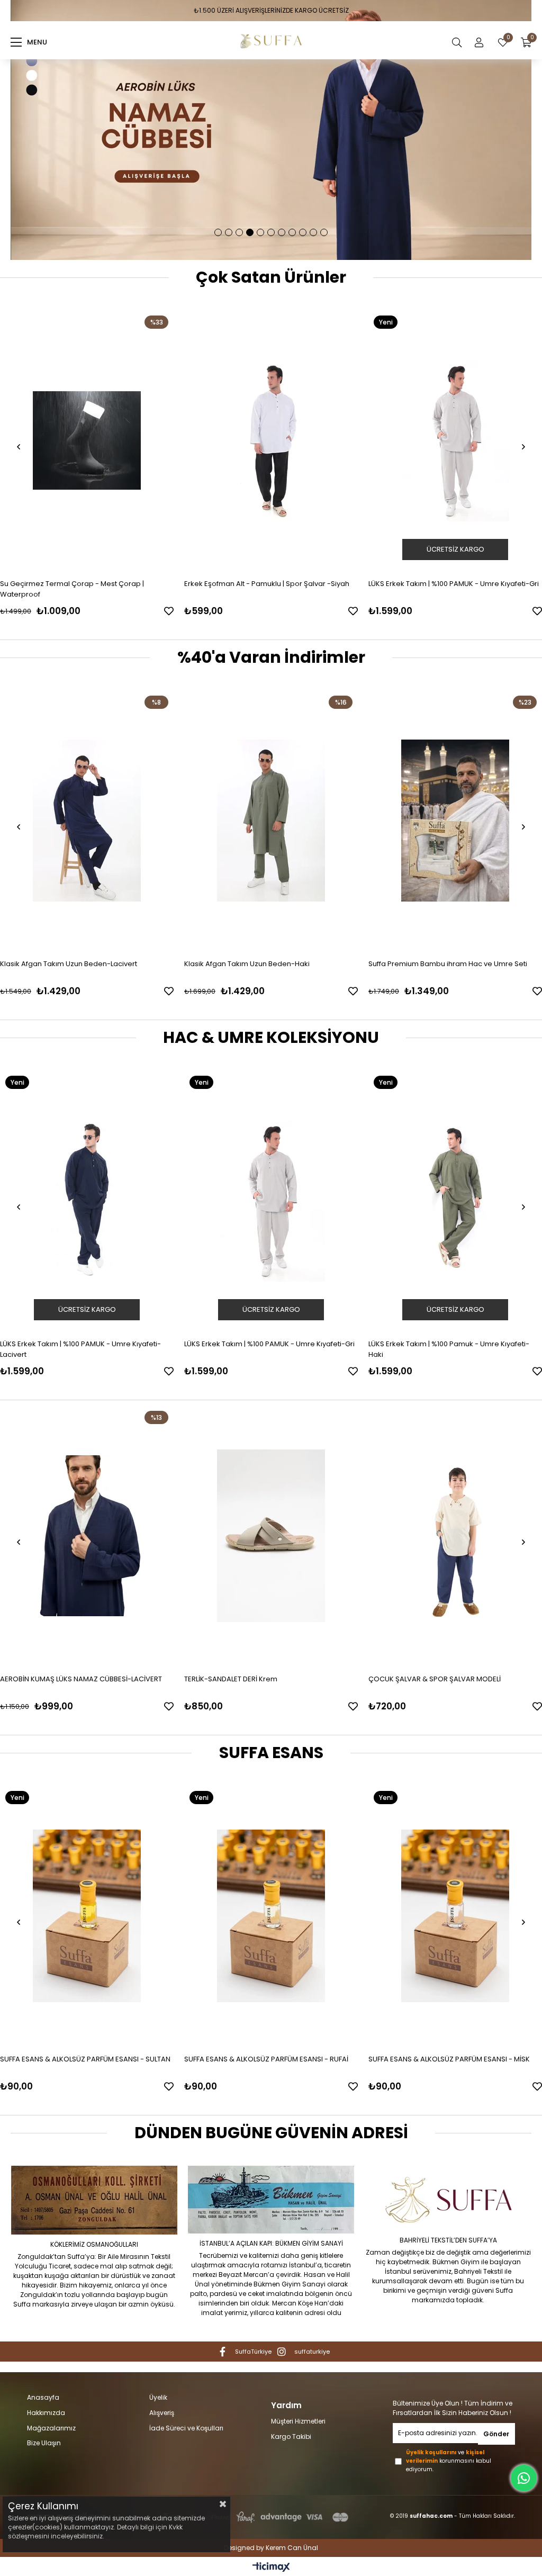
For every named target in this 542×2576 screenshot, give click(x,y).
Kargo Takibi (291, 2437)
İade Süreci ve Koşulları (186, 2428)
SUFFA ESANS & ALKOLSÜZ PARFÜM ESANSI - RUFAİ (266, 2059)
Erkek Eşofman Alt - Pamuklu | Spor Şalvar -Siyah (84, 584)
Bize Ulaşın (44, 2443)
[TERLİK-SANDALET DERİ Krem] (87, 1536)
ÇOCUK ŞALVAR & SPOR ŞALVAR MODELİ (250, 1679)
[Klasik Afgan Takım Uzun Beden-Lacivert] (455, 1201)
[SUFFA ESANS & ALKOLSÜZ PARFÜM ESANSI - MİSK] (455, 1916)
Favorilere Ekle (170, 611)
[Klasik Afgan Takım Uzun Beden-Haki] (158, 821)
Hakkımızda (46, 2413)
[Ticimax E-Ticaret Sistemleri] (271, 2568)
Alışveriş (162, 2413)
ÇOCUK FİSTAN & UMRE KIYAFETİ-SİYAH (432, 1679)
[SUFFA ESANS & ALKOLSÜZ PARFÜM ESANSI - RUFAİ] (271, 1916)
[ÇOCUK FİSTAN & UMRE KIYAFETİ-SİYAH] (455, 1536)
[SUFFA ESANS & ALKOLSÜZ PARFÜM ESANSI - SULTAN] (87, 1916)
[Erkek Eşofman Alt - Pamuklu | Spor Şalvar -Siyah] (88, 440)
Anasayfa (43, 2398)
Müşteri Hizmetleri (298, 2421)
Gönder (496, 2434)
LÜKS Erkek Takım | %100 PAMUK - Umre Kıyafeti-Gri (271, 584)
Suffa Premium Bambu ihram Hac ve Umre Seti (335, 964)
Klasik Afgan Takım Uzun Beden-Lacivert (437, 1344)
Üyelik (158, 2398)
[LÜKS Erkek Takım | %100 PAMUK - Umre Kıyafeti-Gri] (273, 440)
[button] (218, 232)
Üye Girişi (479, 42)
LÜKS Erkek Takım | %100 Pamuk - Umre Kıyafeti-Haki (265, 1349)
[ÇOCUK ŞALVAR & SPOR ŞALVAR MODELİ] (271, 1536)
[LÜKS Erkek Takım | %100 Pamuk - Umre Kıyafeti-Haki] (271, 1201)
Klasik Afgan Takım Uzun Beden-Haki (134, 964)
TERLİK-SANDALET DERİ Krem (47, 1679)
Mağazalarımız (51, 2428)
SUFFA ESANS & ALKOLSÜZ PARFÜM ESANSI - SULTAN (85, 2059)
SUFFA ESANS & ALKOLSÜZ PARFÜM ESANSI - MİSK (449, 2059)
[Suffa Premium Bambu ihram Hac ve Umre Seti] (342, 821)
